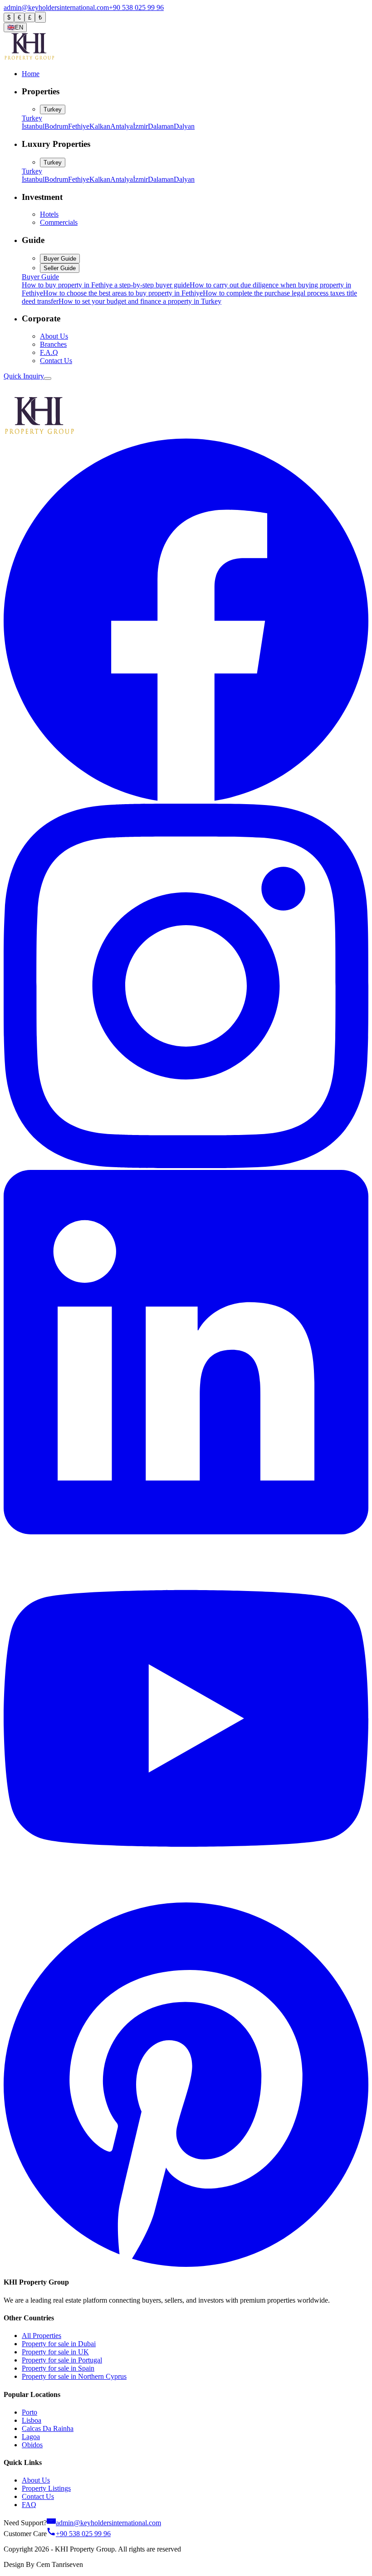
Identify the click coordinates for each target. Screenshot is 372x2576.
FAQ (29, 2505)
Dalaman (161, 126)
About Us (54, 336)
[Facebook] (186, 799)
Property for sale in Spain (58, 2368)
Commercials (59, 222)
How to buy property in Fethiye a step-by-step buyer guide (106, 285)
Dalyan (184, 126)
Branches (53, 344)
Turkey (53, 109)
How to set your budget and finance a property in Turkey (140, 301)
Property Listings (46, 2488)
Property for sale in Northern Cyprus (74, 2376)
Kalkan (100, 126)
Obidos (32, 2445)
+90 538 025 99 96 (136, 7)
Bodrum (56, 126)
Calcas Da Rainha (48, 2428)
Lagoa (31, 2437)
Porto (29, 2412)
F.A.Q (49, 352)
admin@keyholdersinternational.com (56, 7)
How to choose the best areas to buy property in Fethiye (123, 293)
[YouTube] (186, 1898)
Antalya (122, 126)
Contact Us (56, 361)
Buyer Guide (60, 259)
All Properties (42, 2336)
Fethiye (79, 126)
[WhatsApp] (10, 391)
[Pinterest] (186, 2264)
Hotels (49, 214)
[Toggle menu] (48, 378)
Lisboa (32, 2420)
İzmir (140, 126)
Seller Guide (60, 268)
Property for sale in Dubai (59, 2344)
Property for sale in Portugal (62, 2360)
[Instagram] (186, 1166)
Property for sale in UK (55, 2352)
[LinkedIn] (186, 1532)
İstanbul (33, 126)
